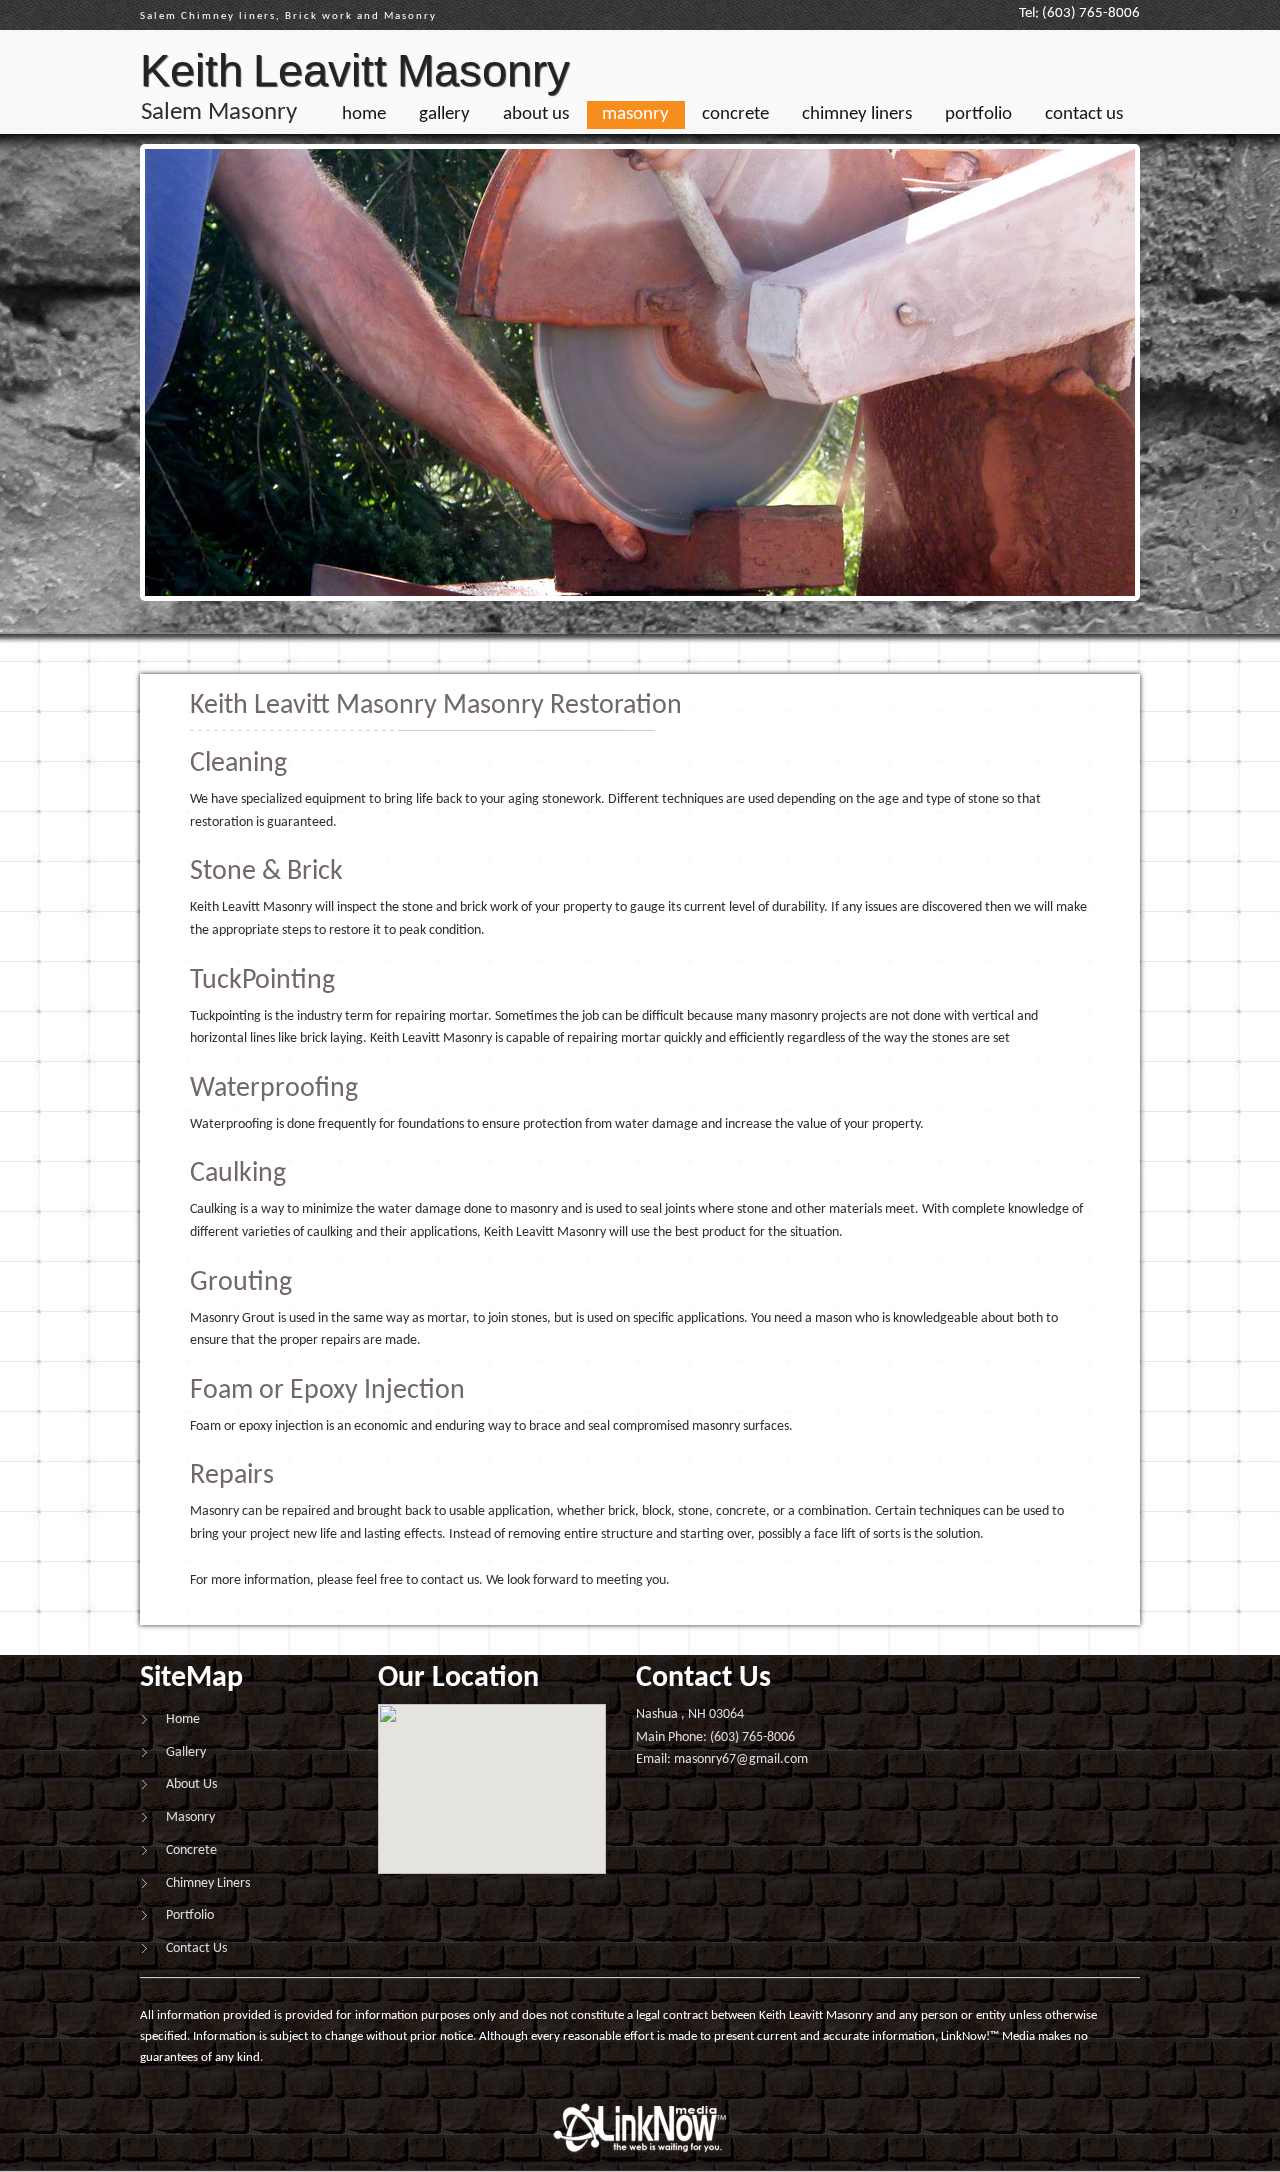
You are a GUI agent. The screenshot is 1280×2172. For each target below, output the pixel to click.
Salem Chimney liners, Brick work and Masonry (288, 16)
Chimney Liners (857, 114)
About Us (536, 114)
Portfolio (978, 114)
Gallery (444, 114)
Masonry (635, 114)
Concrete (735, 114)
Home (364, 114)
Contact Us (1084, 114)
